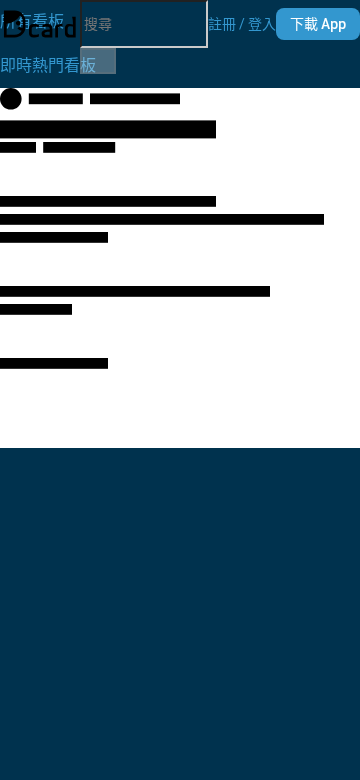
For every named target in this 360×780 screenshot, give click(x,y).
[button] (242, 24)
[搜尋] (98, 61)
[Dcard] (40, 24)
